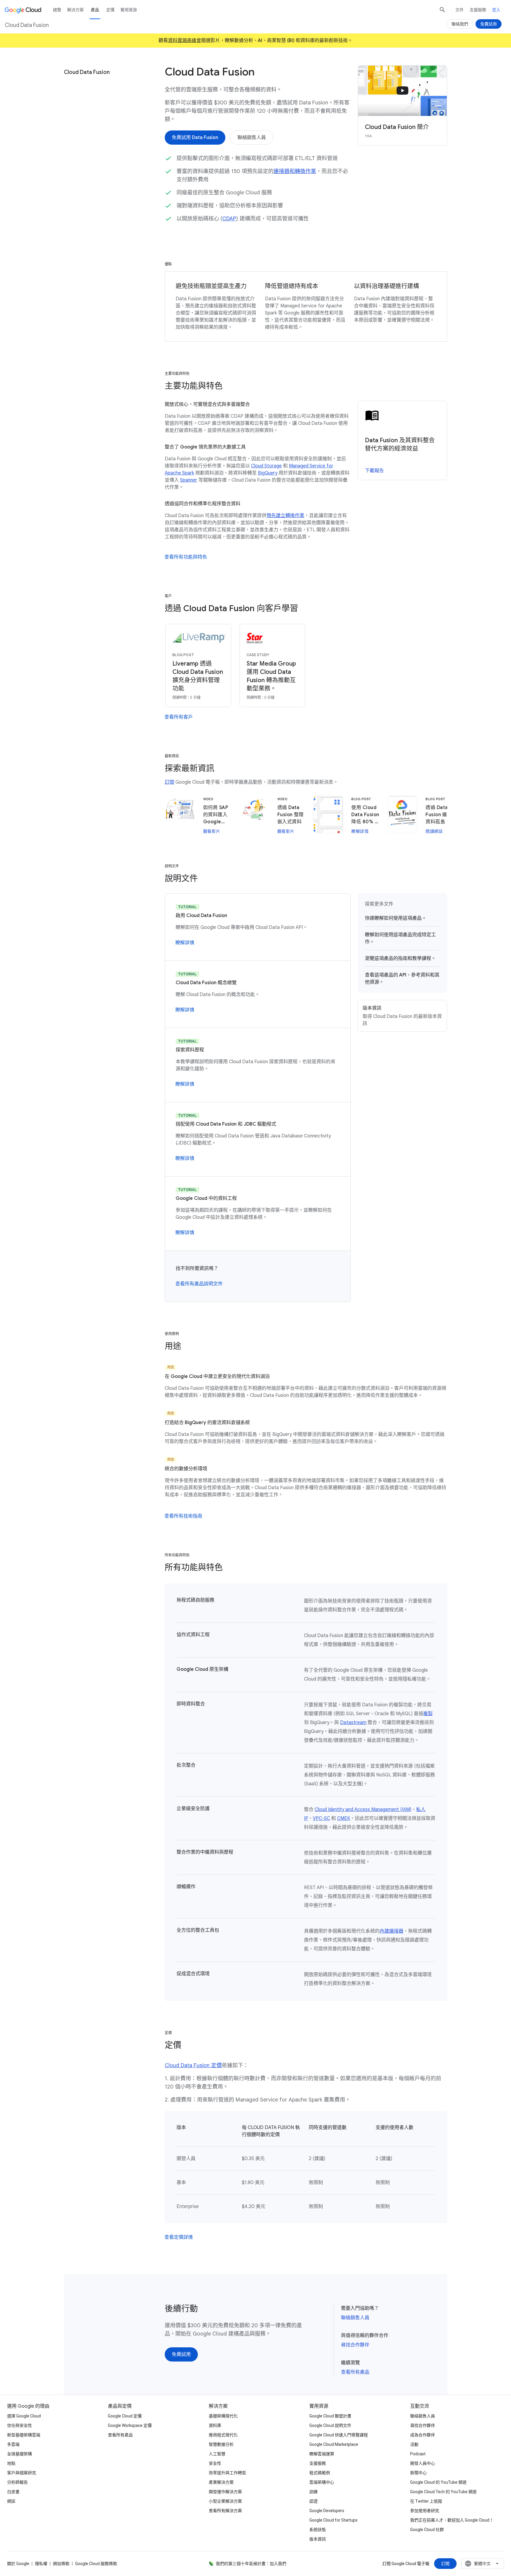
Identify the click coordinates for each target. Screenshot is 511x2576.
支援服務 (478, 10)
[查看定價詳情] (179, 2237)
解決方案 (75, 10)
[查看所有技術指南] (183, 1516)
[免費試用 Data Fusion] (195, 138)
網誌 (11, 2501)
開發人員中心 (423, 2463)
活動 (414, 2444)
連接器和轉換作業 (295, 171)
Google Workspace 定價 (130, 2425)
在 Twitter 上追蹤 (426, 2501)
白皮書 (13, 2492)
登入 (496, 10)
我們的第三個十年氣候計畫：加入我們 (251, 2564)
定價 (110, 10)
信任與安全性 (20, 2425)
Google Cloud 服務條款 (96, 2564)
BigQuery (268, 473)
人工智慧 (217, 2454)
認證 (313, 2501)
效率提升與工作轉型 (227, 2473)
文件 (460, 10)
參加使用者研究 (425, 2511)
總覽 (57, 10)
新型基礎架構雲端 (24, 2435)
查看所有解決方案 (225, 2511)
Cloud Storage (266, 466)
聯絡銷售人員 (355, 2318)
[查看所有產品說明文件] (199, 1284)
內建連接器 (392, 1931)
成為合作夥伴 (423, 2435)
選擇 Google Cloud (24, 2416)
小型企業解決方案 (225, 2501)
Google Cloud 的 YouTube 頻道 (438, 2482)
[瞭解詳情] (185, 943)
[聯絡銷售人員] (252, 138)
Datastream (353, 1723)
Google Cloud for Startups (333, 2520)
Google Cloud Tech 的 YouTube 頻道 (443, 2492)
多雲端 (13, 2444)
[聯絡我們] (460, 24)
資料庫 (215, 2425)
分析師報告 (17, 2482)
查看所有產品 (355, 2372)
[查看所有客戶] (179, 717)
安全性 (215, 2463)
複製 (428, 1714)
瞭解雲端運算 (322, 2454)
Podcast (418, 2454)
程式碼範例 (320, 2473)
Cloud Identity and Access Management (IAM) (363, 1810)
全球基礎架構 (20, 2454)
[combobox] (483, 2564)
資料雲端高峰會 (185, 41)
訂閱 (169, 782)
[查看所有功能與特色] (186, 557)
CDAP (229, 219)
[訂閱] (445, 2564)
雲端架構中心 (322, 2482)
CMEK (344, 1818)
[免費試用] (181, 2354)
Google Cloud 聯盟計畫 (330, 2416)
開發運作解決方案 (225, 2492)
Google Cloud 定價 (125, 2416)
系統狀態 (318, 2530)
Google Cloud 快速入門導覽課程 (339, 2435)
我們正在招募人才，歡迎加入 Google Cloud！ (452, 2520)
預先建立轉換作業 (285, 516)
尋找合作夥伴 (355, 2345)
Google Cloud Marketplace (334, 2444)
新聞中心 (418, 2473)
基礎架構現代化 (223, 2416)
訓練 (313, 2492)
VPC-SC (321, 1818)
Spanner (189, 480)
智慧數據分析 (221, 2444)
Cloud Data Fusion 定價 (193, 2065)
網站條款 (61, 2564)
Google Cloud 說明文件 (330, 2425)
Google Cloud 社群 (427, 2530)
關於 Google (18, 2564)
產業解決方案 (221, 2482)
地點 (11, 2463)
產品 (95, 10)
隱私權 (41, 2564)
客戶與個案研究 (22, 2473)
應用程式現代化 (223, 2435)
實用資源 (129, 10)
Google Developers (327, 2511)
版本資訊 (318, 2539)
